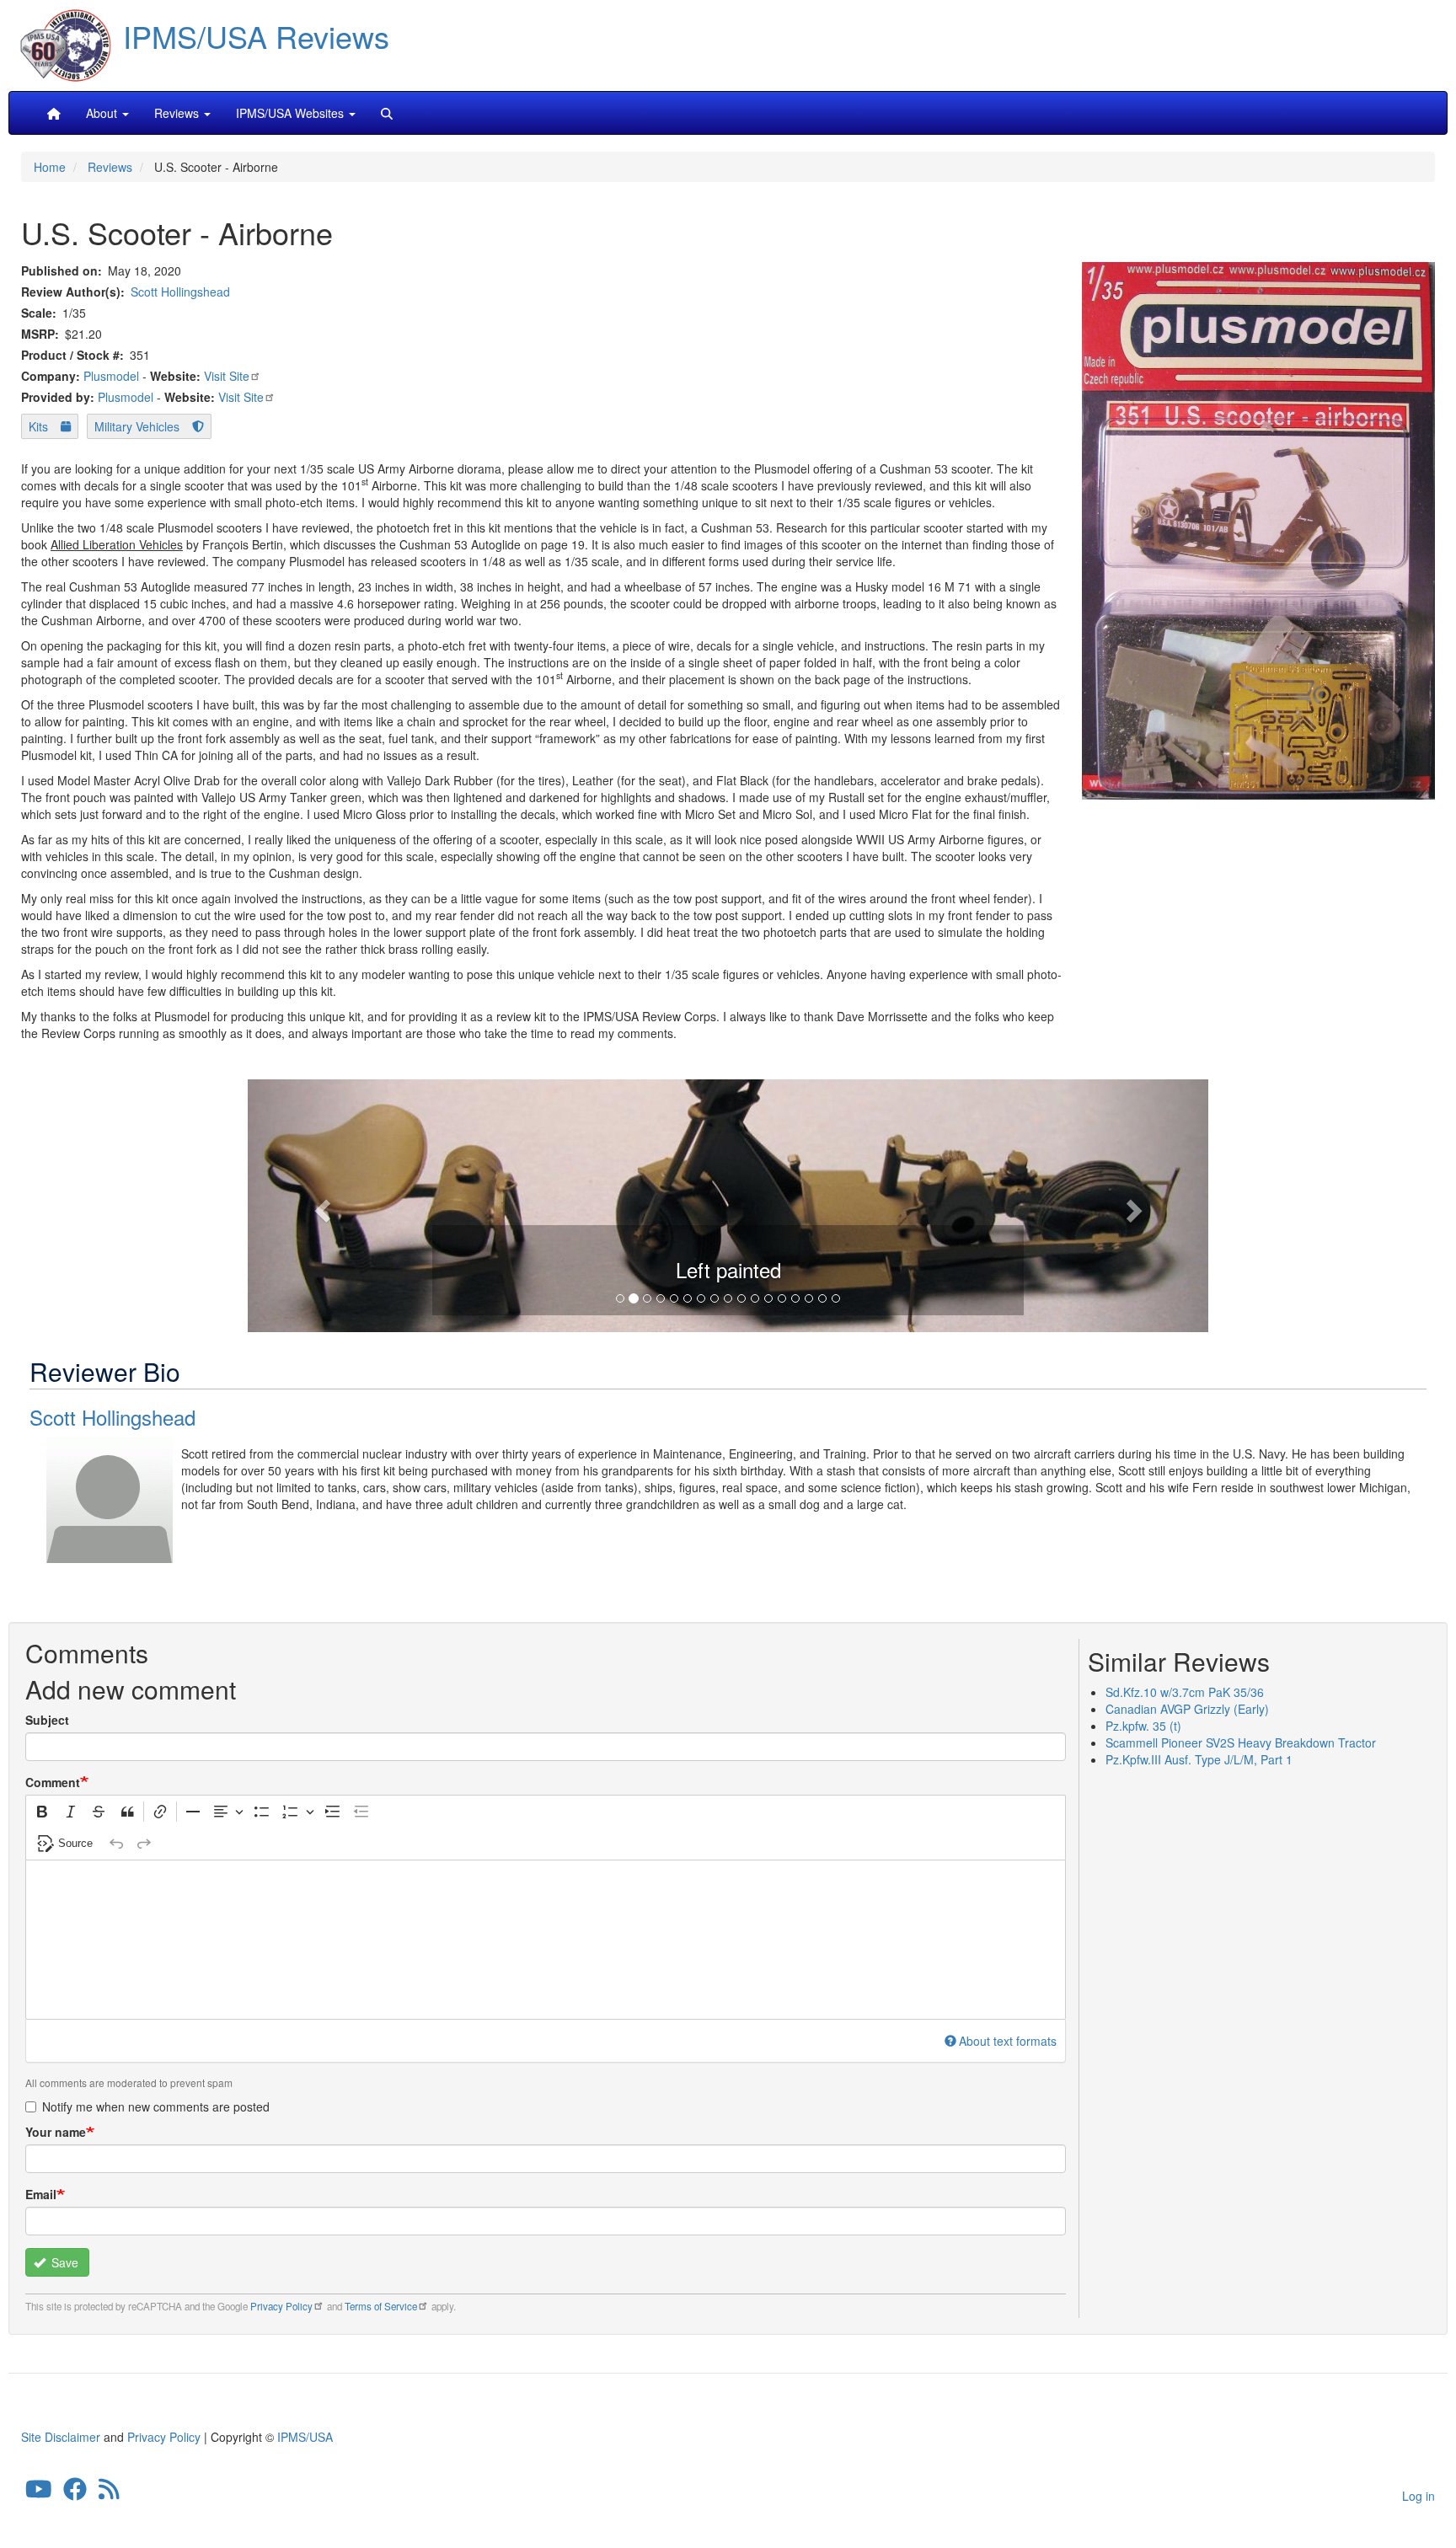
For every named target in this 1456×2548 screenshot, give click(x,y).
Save (63, 2262)
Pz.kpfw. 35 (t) (1143, 1726)
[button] (728, 1203)
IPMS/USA (305, 2437)
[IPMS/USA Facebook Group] (75, 2492)
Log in (1419, 2496)
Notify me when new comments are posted (156, 2106)
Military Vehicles (137, 426)
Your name (56, 2132)
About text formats (1008, 2041)
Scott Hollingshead (180, 292)
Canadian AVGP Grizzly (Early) (1187, 1709)
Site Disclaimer (61, 2437)
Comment (53, 1782)
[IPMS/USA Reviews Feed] (109, 2492)
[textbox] (546, 1940)
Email (41, 2194)
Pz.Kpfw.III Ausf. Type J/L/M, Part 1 (1199, 1759)
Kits (38, 426)
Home (50, 167)
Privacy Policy (281, 2306)
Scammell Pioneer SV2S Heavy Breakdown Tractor (1241, 1742)
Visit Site (227, 376)
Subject (47, 1720)
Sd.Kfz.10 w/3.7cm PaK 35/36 (1185, 1692)
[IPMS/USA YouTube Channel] (39, 2492)
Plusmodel (111, 376)
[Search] (387, 113)
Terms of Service (381, 2306)
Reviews (110, 167)
